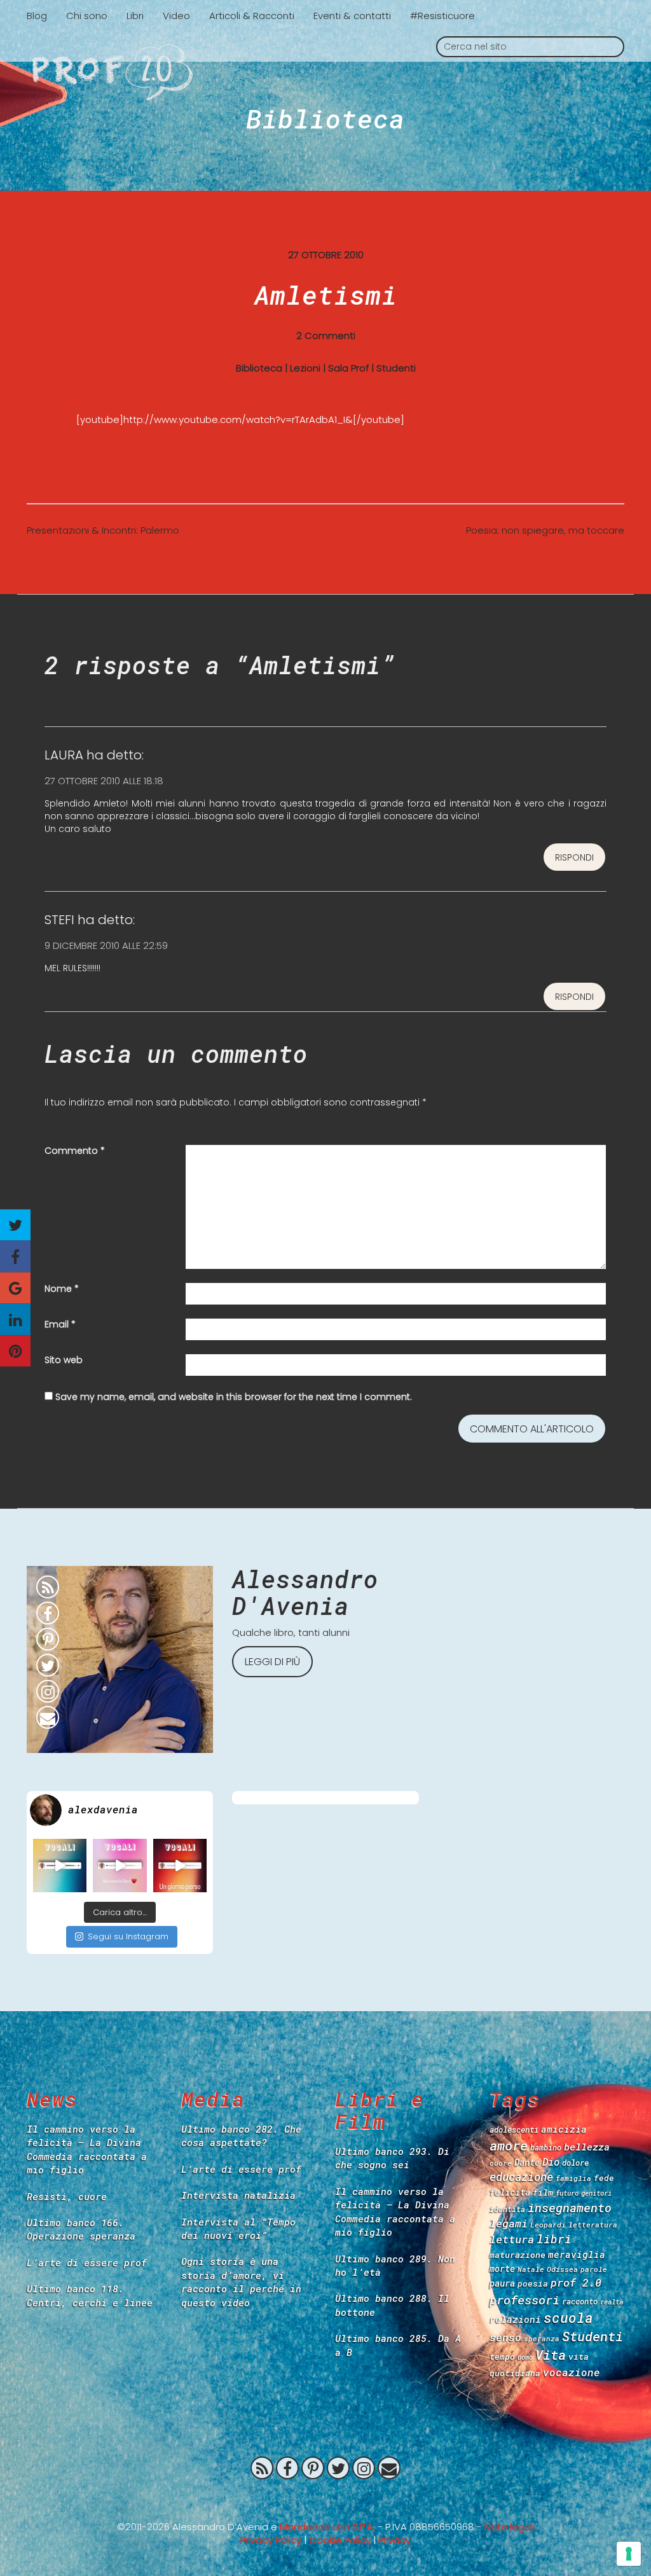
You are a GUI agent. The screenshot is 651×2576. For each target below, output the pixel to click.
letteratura (593, 2225)
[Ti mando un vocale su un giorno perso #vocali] (180, 1866)
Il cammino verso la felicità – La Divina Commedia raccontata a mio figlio (87, 2149)
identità (507, 2209)
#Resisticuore (442, 16)
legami (509, 2223)
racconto (580, 2301)
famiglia (573, 2178)
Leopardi (548, 2225)
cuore (501, 2163)
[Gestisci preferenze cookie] (629, 2554)
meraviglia (577, 2254)
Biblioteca (325, 118)
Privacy (394, 2540)
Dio (551, 2162)
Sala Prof (348, 368)
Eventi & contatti (352, 16)
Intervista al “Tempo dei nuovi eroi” (238, 2228)
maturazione (517, 2255)
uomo (525, 2357)
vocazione (572, 2372)
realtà (612, 2302)
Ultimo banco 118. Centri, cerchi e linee (90, 2295)
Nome (62, 1289)
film (543, 2192)
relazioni (515, 2319)
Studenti (396, 368)
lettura (512, 2239)
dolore (575, 2163)
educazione (521, 2177)
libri (554, 2239)
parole (594, 2269)
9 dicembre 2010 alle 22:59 (106, 945)
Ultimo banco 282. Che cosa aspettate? (241, 2136)
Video (176, 16)
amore (509, 2145)
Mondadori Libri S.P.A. (327, 2527)
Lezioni (305, 368)
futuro (567, 2193)
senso (505, 2337)
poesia (533, 2283)
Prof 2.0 (325, 73)
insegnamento (570, 2208)
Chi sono (87, 16)
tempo (502, 2357)
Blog (37, 16)
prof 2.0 (576, 2282)
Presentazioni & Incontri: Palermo (103, 530)
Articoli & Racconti (252, 16)
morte (502, 2268)
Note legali (510, 2527)
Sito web (64, 1360)
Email (60, 1324)
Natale (531, 2269)
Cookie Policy (340, 2540)
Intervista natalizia (238, 2195)
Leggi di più (272, 1662)
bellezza (587, 2147)
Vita (551, 2355)
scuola (568, 2318)
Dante (527, 2162)
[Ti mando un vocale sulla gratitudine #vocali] (120, 1866)
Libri (135, 16)
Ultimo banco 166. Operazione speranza (81, 2229)
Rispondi (574, 857)
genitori (596, 2193)
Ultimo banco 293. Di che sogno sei (392, 2158)
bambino (546, 2147)
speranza (542, 2338)
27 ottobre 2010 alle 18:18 (104, 781)
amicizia (564, 2129)
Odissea (562, 2269)
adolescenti (514, 2129)
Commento (75, 1151)
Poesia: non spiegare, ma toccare (545, 530)
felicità (510, 2192)
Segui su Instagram (128, 1936)
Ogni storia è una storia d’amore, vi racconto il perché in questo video (241, 2282)
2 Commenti (326, 336)
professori (524, 2300)
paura (502, 2283)
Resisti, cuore (67, 2196)
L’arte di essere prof (87, 2262)
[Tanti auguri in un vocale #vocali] (60, 1866)
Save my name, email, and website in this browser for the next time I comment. (234, 1397)
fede (604, 2178)
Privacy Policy (271, 2540)
